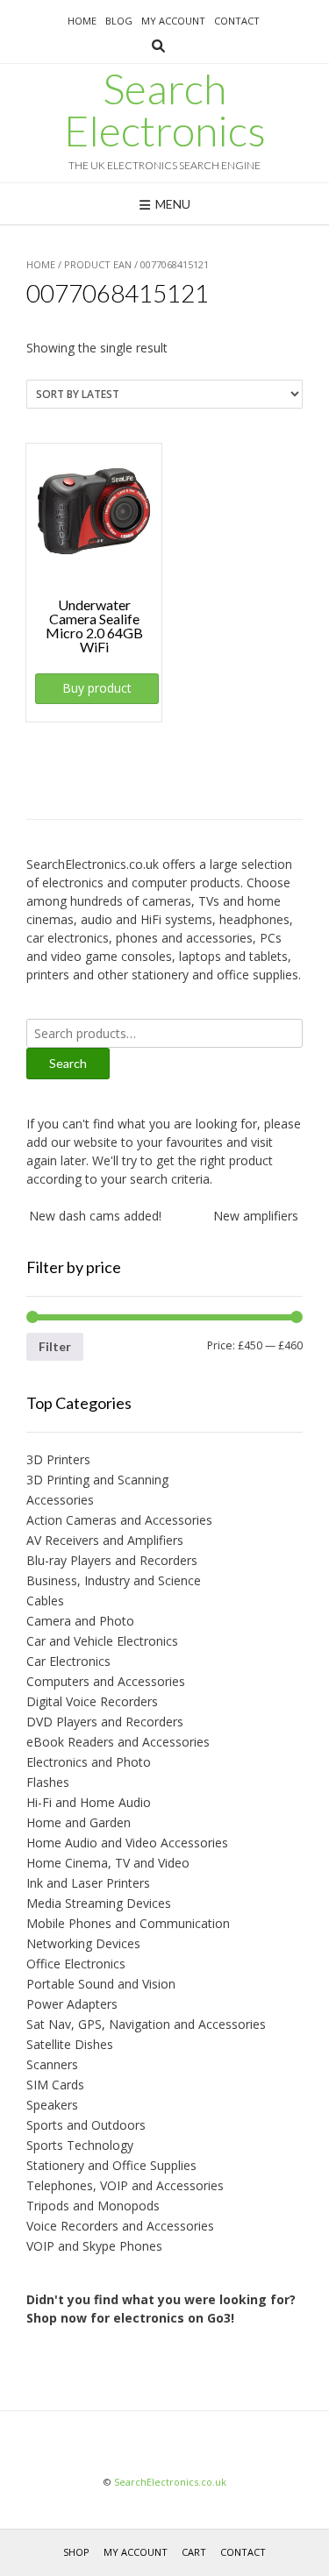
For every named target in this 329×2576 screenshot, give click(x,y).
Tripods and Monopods (93, 2206)
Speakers (52, 2105)
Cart (194, 2552)
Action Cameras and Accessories (119, 1520)
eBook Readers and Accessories (118, 1742)
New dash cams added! (88, 1216)
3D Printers (58, 1459)
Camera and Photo (80, 1621)
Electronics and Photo (89, 1762)
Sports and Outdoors (86, 2125)
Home (82, 21)
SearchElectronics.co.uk (170, 2482)
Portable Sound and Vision (101, 1984)
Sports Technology (80, 2145)
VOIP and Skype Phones (94, 2246)
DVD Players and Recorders (105, 1722)
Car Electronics (68, 1661)
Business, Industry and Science (114, 1580)
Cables (45, 1601)
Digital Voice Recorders (92, 1701)
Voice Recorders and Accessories (120, 2226)
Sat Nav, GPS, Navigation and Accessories (146, 2024)
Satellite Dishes (70, 2044)
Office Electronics (76, 1964)
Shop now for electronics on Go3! (130, 2318)
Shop (76, 2552)
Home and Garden (79, 1822)
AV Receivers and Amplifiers (105, 1540)
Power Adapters (72, 2004)
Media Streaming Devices (99, 1903)
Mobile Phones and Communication (128, 1923)
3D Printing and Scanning (97, 1480)
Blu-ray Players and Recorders (112, 1560)
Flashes (48, 1782)
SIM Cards (55, 2085)
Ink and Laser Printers (88, 1883)
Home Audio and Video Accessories (127, 1843)
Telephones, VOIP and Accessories (125, 2185)
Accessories (60, 1500)
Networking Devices (83, 1943)
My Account (173, 21)
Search (68, 1063)
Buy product (97, 688)
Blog (119, 21)
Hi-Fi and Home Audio (89, 1802)
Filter (55, 1346)
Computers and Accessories (106, 1681)
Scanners (52, 2064)
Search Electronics (165, 110)
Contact (237, 21)
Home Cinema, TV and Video (108, 1863)
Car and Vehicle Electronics (102, 1641)
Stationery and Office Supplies (111, 2165)
